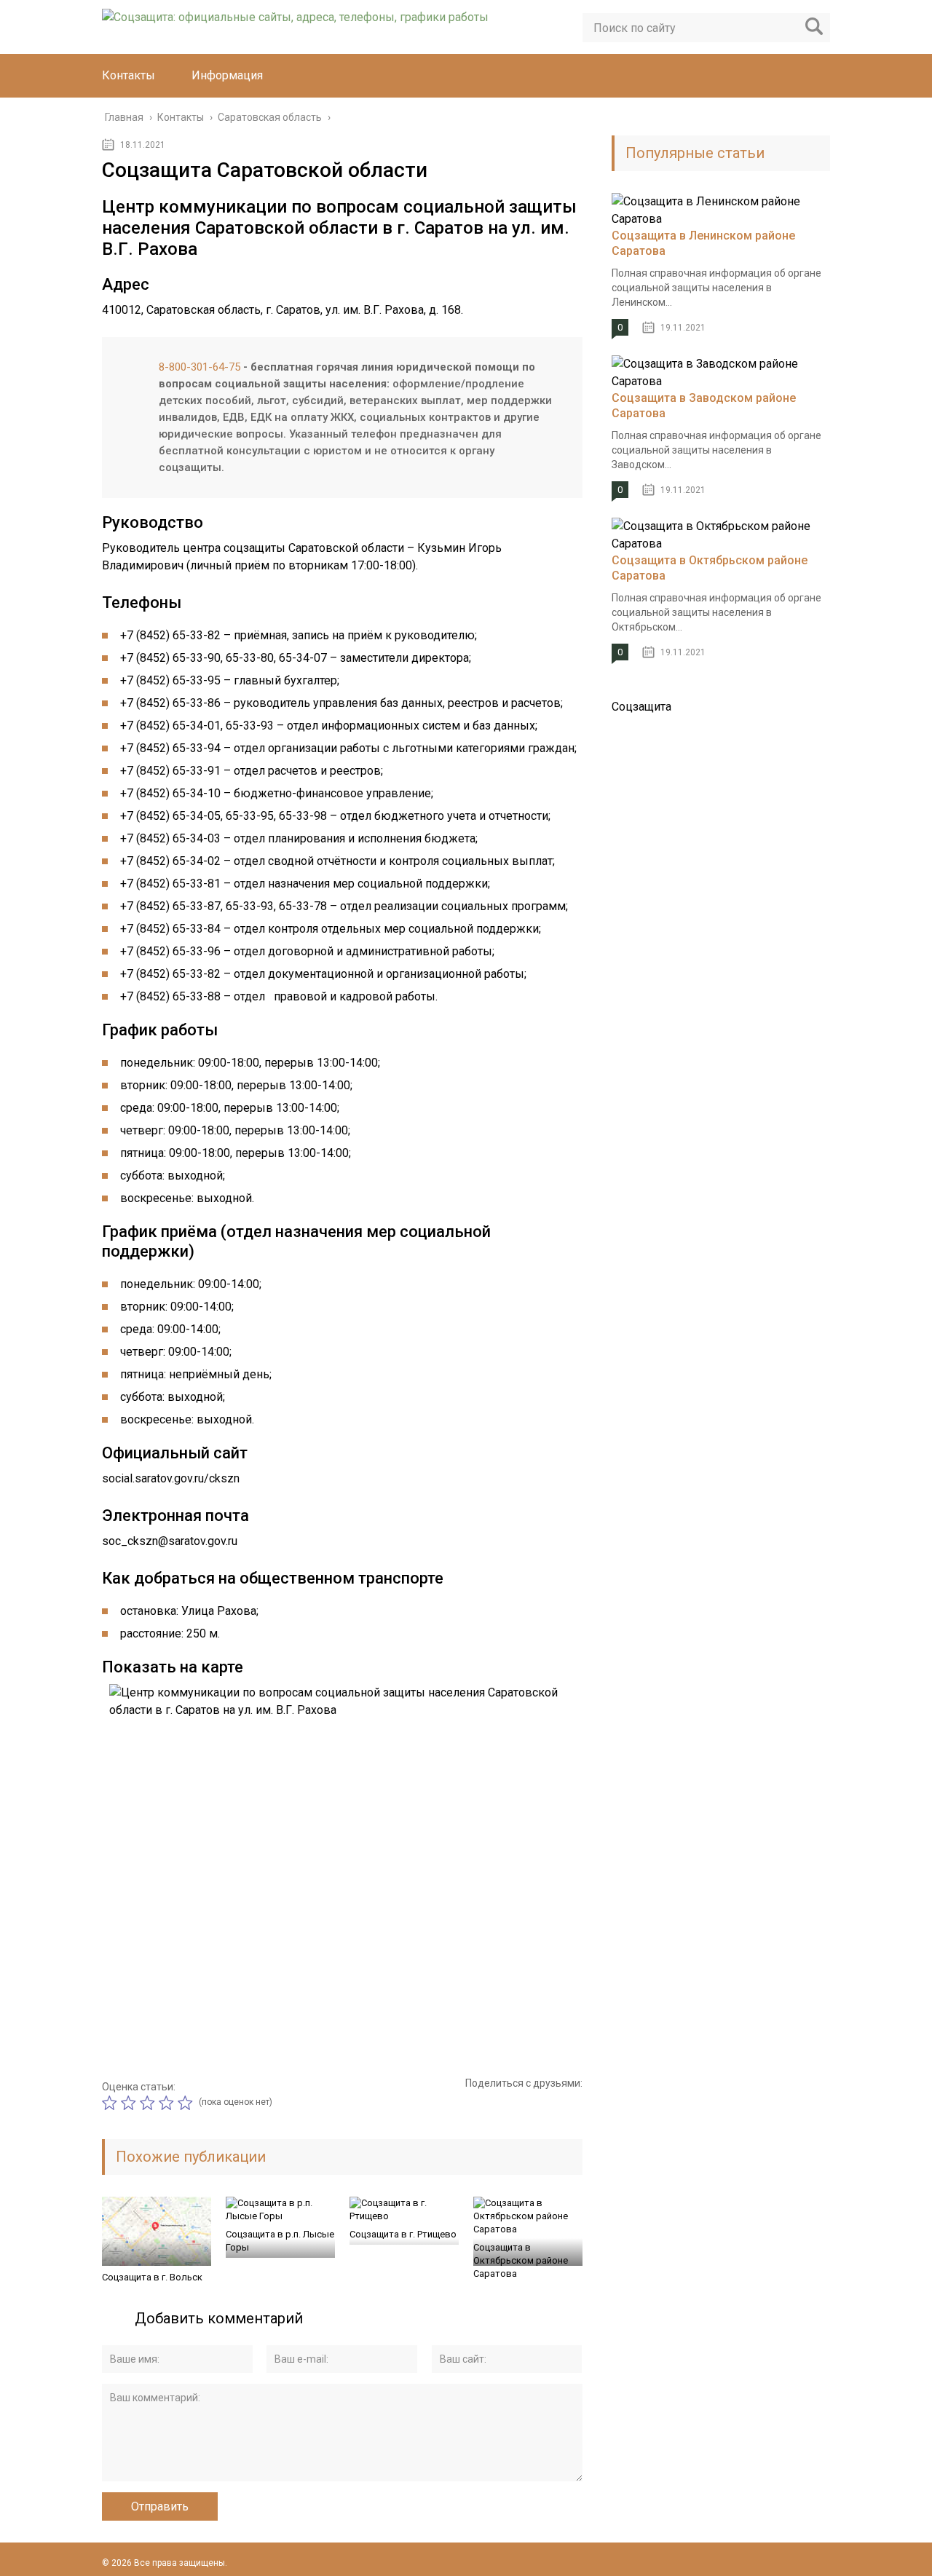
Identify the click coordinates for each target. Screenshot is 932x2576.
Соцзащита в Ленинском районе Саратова (703, 243)
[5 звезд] (187, 2103)
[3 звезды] (149, 2103)
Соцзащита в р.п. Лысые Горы (280, 2241)
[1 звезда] (111, 2103)
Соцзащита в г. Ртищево (403, 2234)
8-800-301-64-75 (200, 367)
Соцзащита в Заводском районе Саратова (704, 406)
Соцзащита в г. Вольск (152, 2277)
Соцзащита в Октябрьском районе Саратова (521, 2260)
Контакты (129, 75)
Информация (227, 75)
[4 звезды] (168, 2103)
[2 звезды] (130, 2103)
